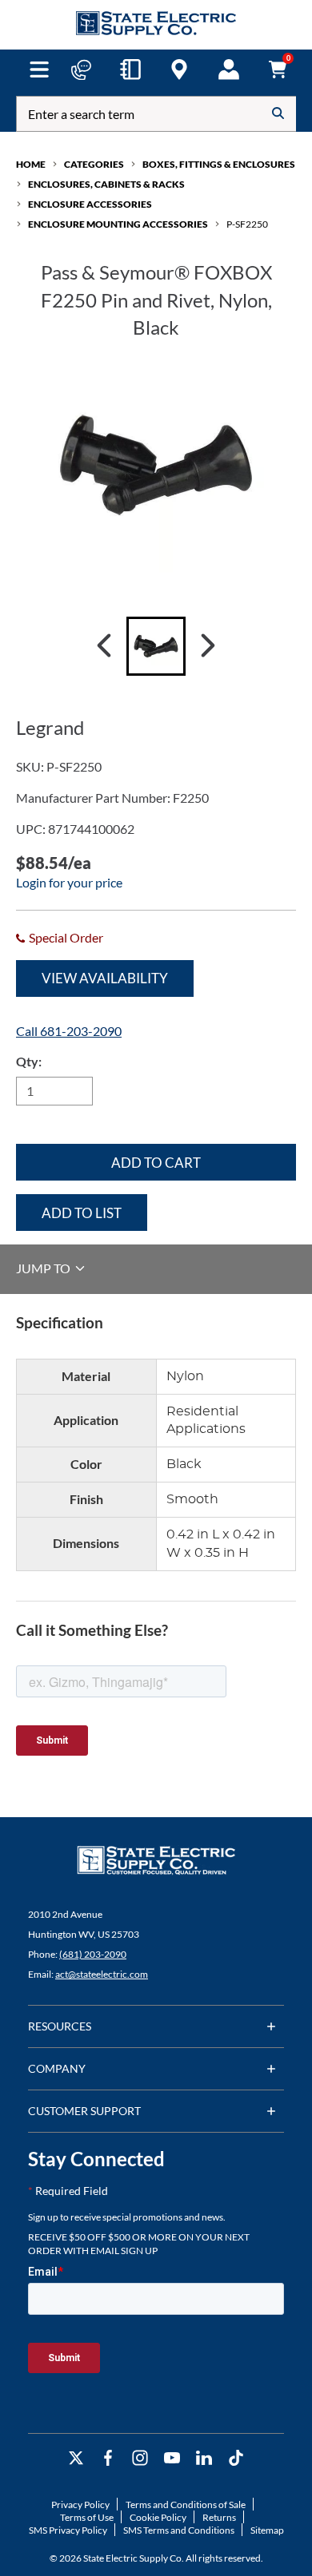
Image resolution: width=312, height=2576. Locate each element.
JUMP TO (44, 1268)
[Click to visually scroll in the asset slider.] (104, 646)
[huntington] (179, 69)
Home (31, 164)
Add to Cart (156, 1163)
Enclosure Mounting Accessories (118, 224)
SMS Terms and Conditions (179, 2530)
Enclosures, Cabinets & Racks (106, 184)
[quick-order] (130, 69)
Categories (94, 164)
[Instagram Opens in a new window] (140, 2458)
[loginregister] (229, 69)
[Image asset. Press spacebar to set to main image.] (156, 646)
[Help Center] (81, 69)
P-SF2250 (247, 224)
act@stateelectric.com (102, 1974)
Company (57, 2068)
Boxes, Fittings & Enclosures (219, 164)
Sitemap (267, 2530)
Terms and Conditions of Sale (186, 2505)
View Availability (105, 978)
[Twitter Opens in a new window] (76, 2458)
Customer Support (84, 2111)
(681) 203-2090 (93, 1954)
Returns (219, 2517)
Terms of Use (87, 2517)
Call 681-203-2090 (69, 1031)
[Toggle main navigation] (39, 69)
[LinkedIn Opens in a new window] (204, 2458)
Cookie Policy (158, 2517)
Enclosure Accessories (90, 204)
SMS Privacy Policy (68, 2530)
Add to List (82, 1213)
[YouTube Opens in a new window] (172, 2458)
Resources (60, 2026)
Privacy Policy (80, 2505)
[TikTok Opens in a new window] (236, 2458)
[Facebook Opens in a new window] (108, 2458)
